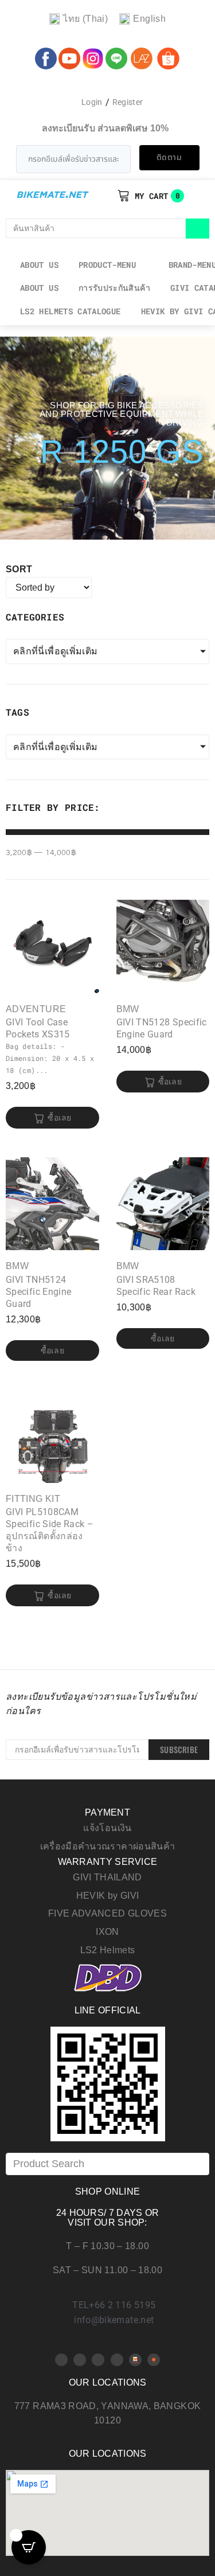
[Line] (117, 2360)
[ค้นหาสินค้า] (96, 228)
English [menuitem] (149, 19)
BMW (128, 1009)
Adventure (36, 1009)
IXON (107, 1932)
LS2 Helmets (108, 1950)
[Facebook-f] (61, 2360)
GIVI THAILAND (107, 1877)
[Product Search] (107, 2164)
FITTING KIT (33, 1499)
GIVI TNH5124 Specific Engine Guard (38, 1292)
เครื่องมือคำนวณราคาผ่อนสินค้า (108, 1846)
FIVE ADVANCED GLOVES (107, 1913)
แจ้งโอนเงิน (107, 1828)
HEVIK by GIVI (108, 1896)
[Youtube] (80, 2360)
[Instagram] (98, 2360)
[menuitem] (79, 19)
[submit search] (198, 229)
